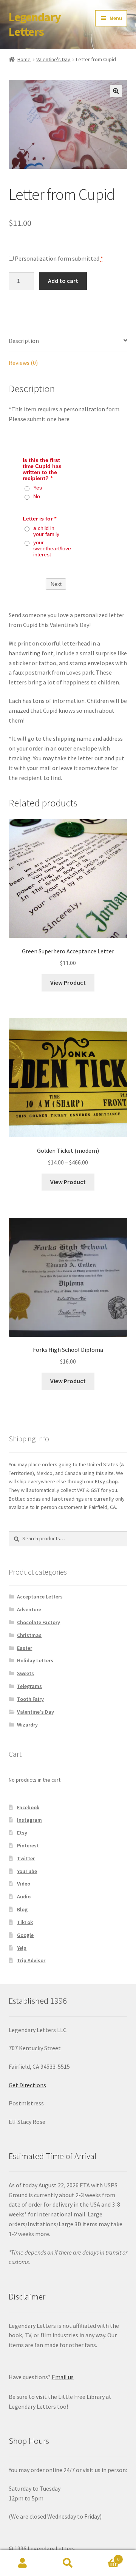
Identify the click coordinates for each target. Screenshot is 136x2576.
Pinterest (28, 1846)
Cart (105, 2557)
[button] (116, 91)
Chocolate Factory (39, 1622)
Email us (63, 2377)
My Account (23, 2563)
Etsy (22, 1833)
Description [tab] (24, 341)
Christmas (29, 1635)
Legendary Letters (35, 24)
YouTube (27, 1871)
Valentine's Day (53, 59)
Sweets (25, 1673)
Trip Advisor (31, 1960)
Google (25, 1935)
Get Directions (27, 2085)
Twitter (26, 1858)
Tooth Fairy (30, 1699)
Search (68, 2563)
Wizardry (27, 1725)
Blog (22, 1909)
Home (24, 59)
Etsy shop (106, 1481)
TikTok (25, 1922)
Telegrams (29, 1686)
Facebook (28, 1807)
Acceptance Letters (40, 1597)
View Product (68, 982)
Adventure (29, 1609)
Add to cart (63, 281)
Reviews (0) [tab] (23, 363)
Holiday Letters (35, 1660)
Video (24, 1884)
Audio (24, 1896)
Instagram (29, 1820)
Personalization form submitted (58, 258)
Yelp (22, 1948)
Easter (25, 1648)
